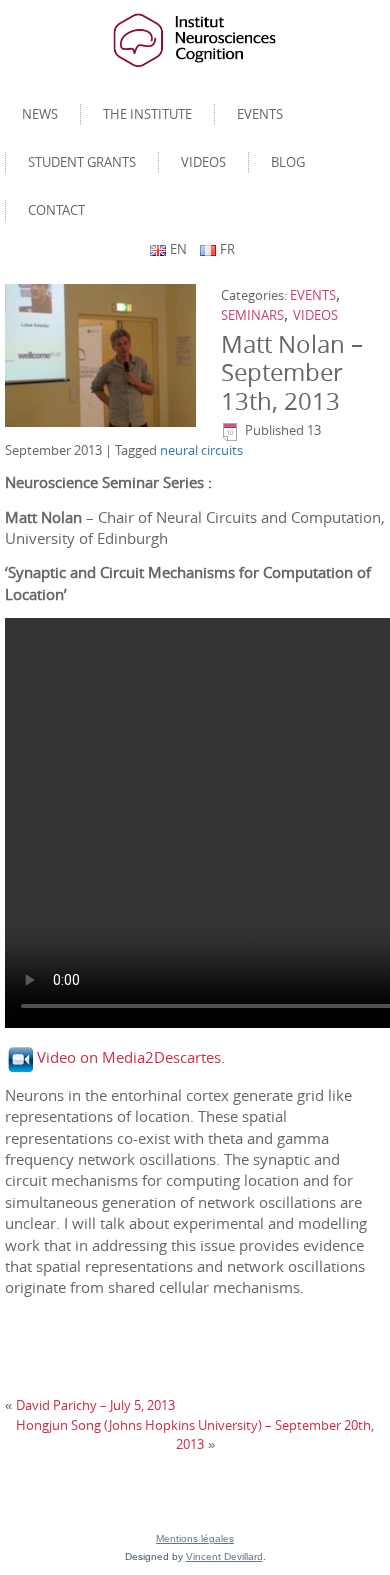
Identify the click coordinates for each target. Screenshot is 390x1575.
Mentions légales (195, 1538)
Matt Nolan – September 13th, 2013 (292, 373)
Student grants (82, 162)
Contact (56, 210)
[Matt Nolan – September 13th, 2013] (103, 356)
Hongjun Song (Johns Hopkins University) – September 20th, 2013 (195, 1435)
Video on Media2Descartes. (131, 1057)
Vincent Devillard (224, 1556)
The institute (147, 114)
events (313, 295)
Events (260, 114)
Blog (288, 162)
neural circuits (201, 450)
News (40, 114)
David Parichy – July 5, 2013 (95, 1405)
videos (203, 162)
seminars (252, 315)
